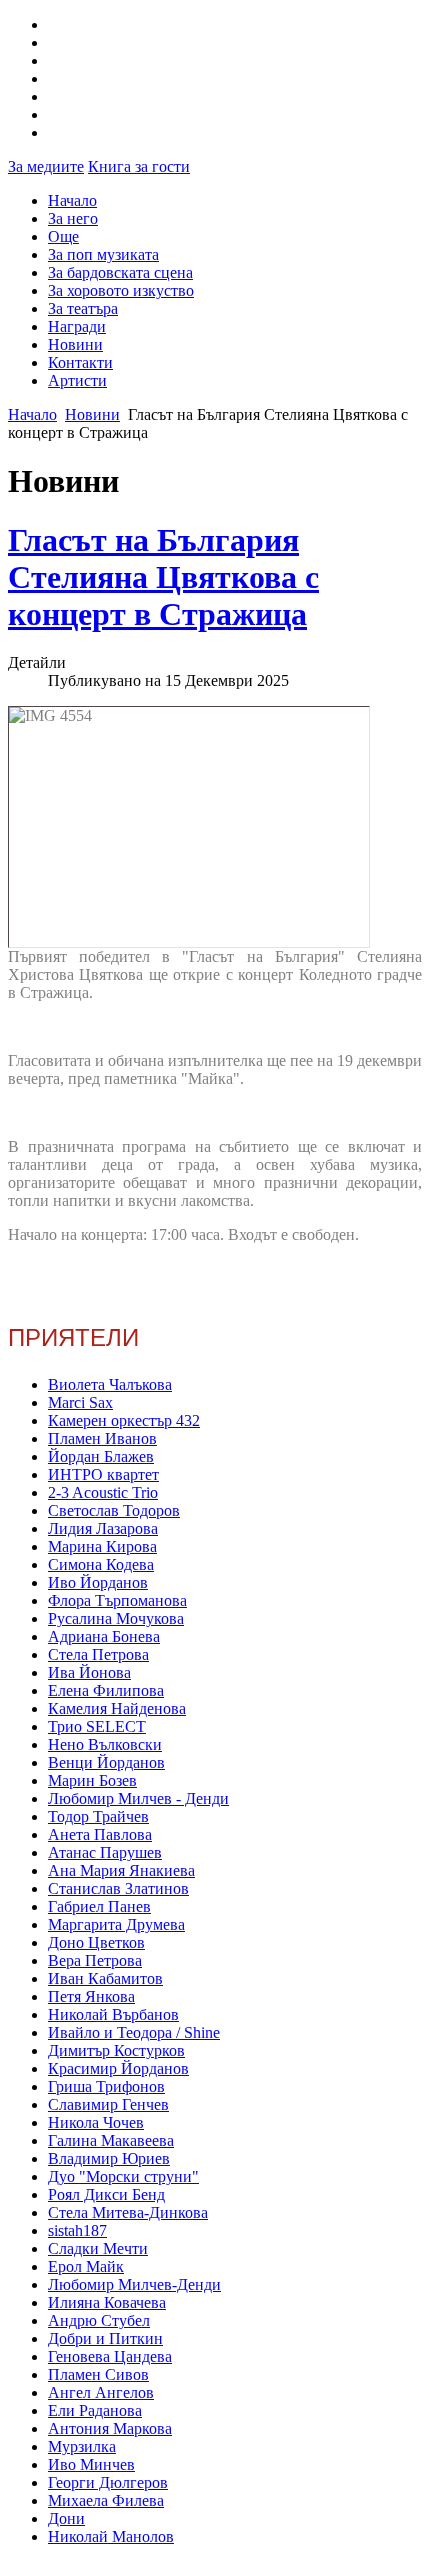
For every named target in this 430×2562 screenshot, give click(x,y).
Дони (66, 2518)
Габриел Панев (99, 1906)
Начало (72, 200)
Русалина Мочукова (116, 1618)
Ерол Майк (86, 2266)
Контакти (80, 362)
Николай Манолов (111, 2536)
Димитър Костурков (116, 2050)
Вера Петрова (95, 1960)
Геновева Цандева (110, 2356)
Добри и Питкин (105, 2338)
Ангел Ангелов (101, 2392)
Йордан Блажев (101, 1456)
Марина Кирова (102, 1546)
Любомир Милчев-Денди (134, 2284)
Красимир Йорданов (118, 2068)
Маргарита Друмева (116, 1924)
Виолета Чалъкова (110, 1384)
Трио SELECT (97, 1726)
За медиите (46, 166)
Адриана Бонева (104, 1636)
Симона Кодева (101, 1564)
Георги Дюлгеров (108, 2482)
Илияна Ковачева (107, 2302)
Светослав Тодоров (114, 1510)
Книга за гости (139, 166)
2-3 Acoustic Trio (103, 1492)
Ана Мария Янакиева (121, 1870)
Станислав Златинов (118, 1888)
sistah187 (77, 2230)
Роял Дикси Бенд (106, 2194)
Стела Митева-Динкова (128, 2212)
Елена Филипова (106, 1690)
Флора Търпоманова (117, 1600)
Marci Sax (80, 1402)
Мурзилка (82, 2446)
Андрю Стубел (99, 2320)
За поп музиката (103, 254)
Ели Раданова (95, 2410)
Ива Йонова (89, 1672)
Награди (77, 326)
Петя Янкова (91, 1996)
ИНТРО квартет (103, 1474)
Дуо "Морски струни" (123, 2176)
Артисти (77, 380)
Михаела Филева (106, 2500)
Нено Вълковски (105, 1744)
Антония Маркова (110, 2428)
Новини (75, 344)
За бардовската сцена (120, 272)
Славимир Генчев (108, 2104)
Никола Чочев (96, 2122)
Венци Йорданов (106, 1762)
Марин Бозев (92, 1780)
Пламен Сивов (98, 2374)
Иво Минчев (91, 2464)
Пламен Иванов (102, 1438)
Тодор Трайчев (98, 1816)
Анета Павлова (100, 1834)
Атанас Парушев (105, 1852)
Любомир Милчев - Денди (138, 1798)
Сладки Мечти (98, 2248)
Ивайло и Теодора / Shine (134, 2032)
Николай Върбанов (113, 2014)
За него (73, 218)
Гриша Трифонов (106, 2086)
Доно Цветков (96, 1942)
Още (63, 236)
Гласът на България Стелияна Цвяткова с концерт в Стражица (163, 577)
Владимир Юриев (109, 2158)
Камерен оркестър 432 (124, 1420)
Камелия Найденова (117, 1708)
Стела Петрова (98, 1654)
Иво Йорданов (98, 1582)
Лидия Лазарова (103, 1528)
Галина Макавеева (111, 2140)
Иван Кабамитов (105, 1978)
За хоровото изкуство (121, 290)
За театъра (83, 308)
